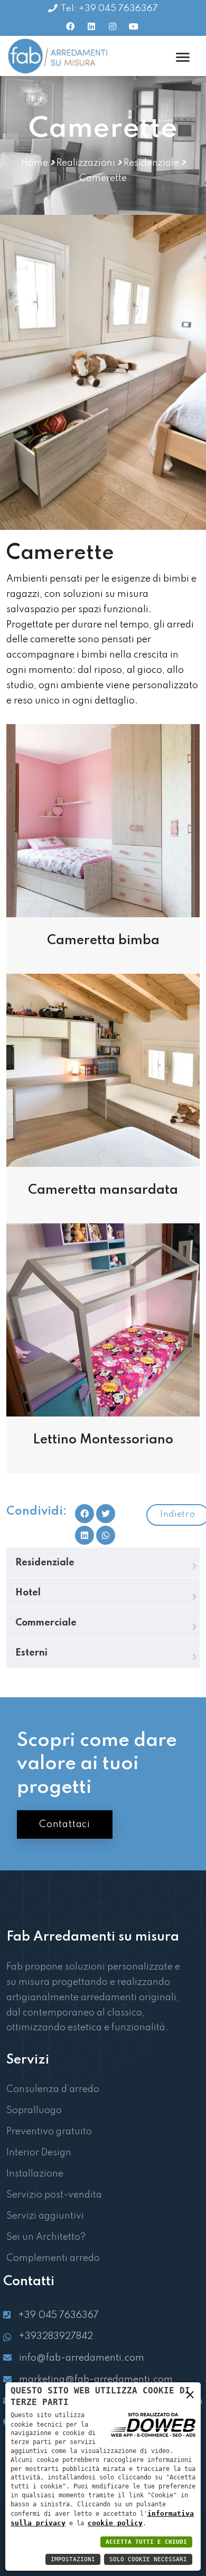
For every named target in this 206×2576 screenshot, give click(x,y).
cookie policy (115, 2523)
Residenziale (151, 163)
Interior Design (39, 2153)
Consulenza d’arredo (53, 2089)
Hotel (28, 1593)
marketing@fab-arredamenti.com (96, 2380)
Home (35, 163)
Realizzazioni (86, 163)
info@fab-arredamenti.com (82, 2358)
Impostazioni (73, 2559)
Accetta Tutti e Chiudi (146, 2542)
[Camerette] (103, 820)
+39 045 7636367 (58, 2315)
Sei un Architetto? (46, 2237)
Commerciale (46, 1623)
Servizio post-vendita (54, 2195)
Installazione (35, 2174)
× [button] (190, 2397)
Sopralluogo (34, 2111)
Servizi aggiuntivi (45, 2216)
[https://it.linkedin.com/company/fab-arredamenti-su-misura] (91, 26)
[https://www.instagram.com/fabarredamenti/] (113, 26)
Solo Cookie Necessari (148, 2559)
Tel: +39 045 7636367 (109, 9)
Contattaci (65, 1824)
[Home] (59, 56)
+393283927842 (56, 2336)
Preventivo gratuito (49, 2132)
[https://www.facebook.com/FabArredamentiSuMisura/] (70, 26)
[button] (106, 1535)
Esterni (31, 1653)
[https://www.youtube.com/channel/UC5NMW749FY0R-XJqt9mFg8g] (134, 26)
